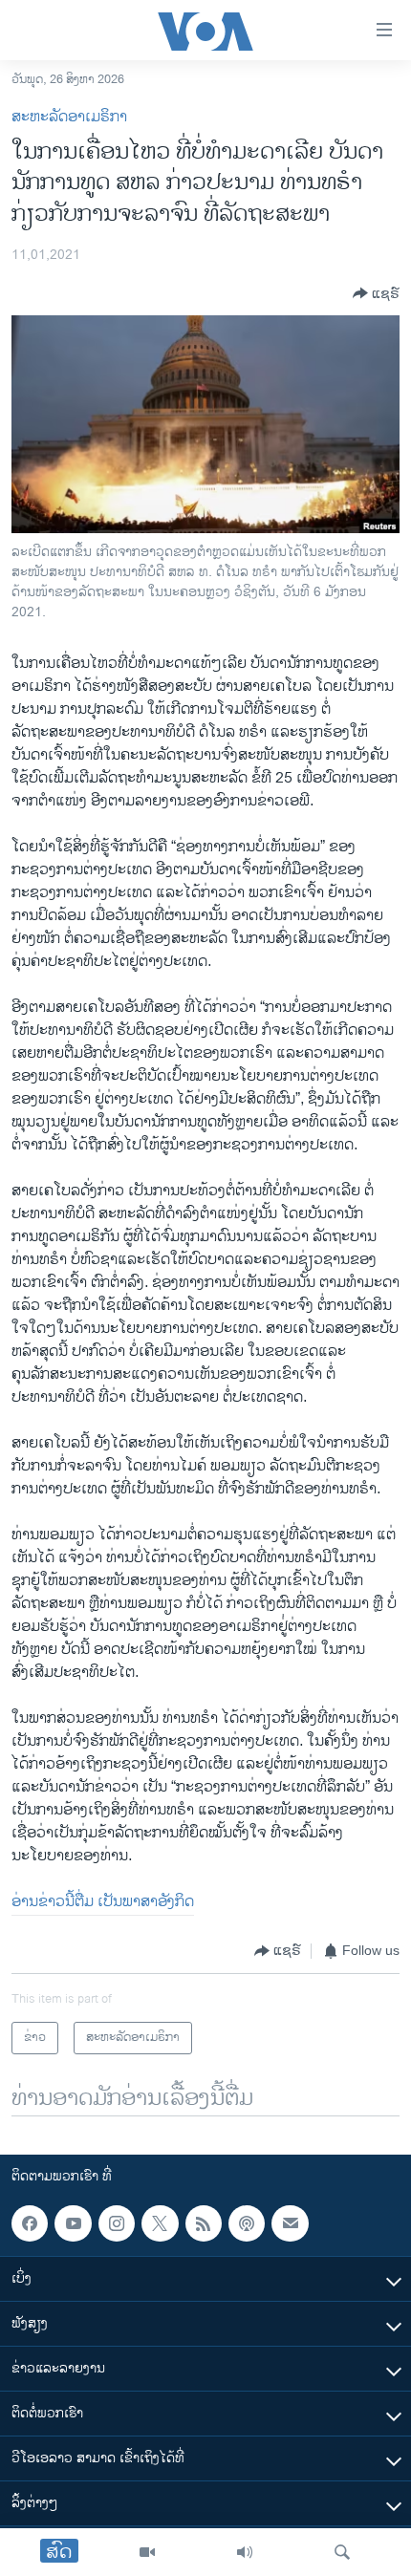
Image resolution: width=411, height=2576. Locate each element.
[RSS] (204, 2223)
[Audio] (245, 2552)
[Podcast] (247, 2223)
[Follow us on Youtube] (73, 2223)
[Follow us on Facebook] (30, 2223)
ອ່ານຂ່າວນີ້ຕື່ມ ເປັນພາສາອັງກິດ (103, 1902)
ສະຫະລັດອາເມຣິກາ (69, 117)
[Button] (376, 293)
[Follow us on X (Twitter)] (160, 2223)
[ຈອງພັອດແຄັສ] (290, 2223)
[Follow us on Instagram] (117, 2223)
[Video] (147, 2552)
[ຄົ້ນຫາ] (342, 2552)
